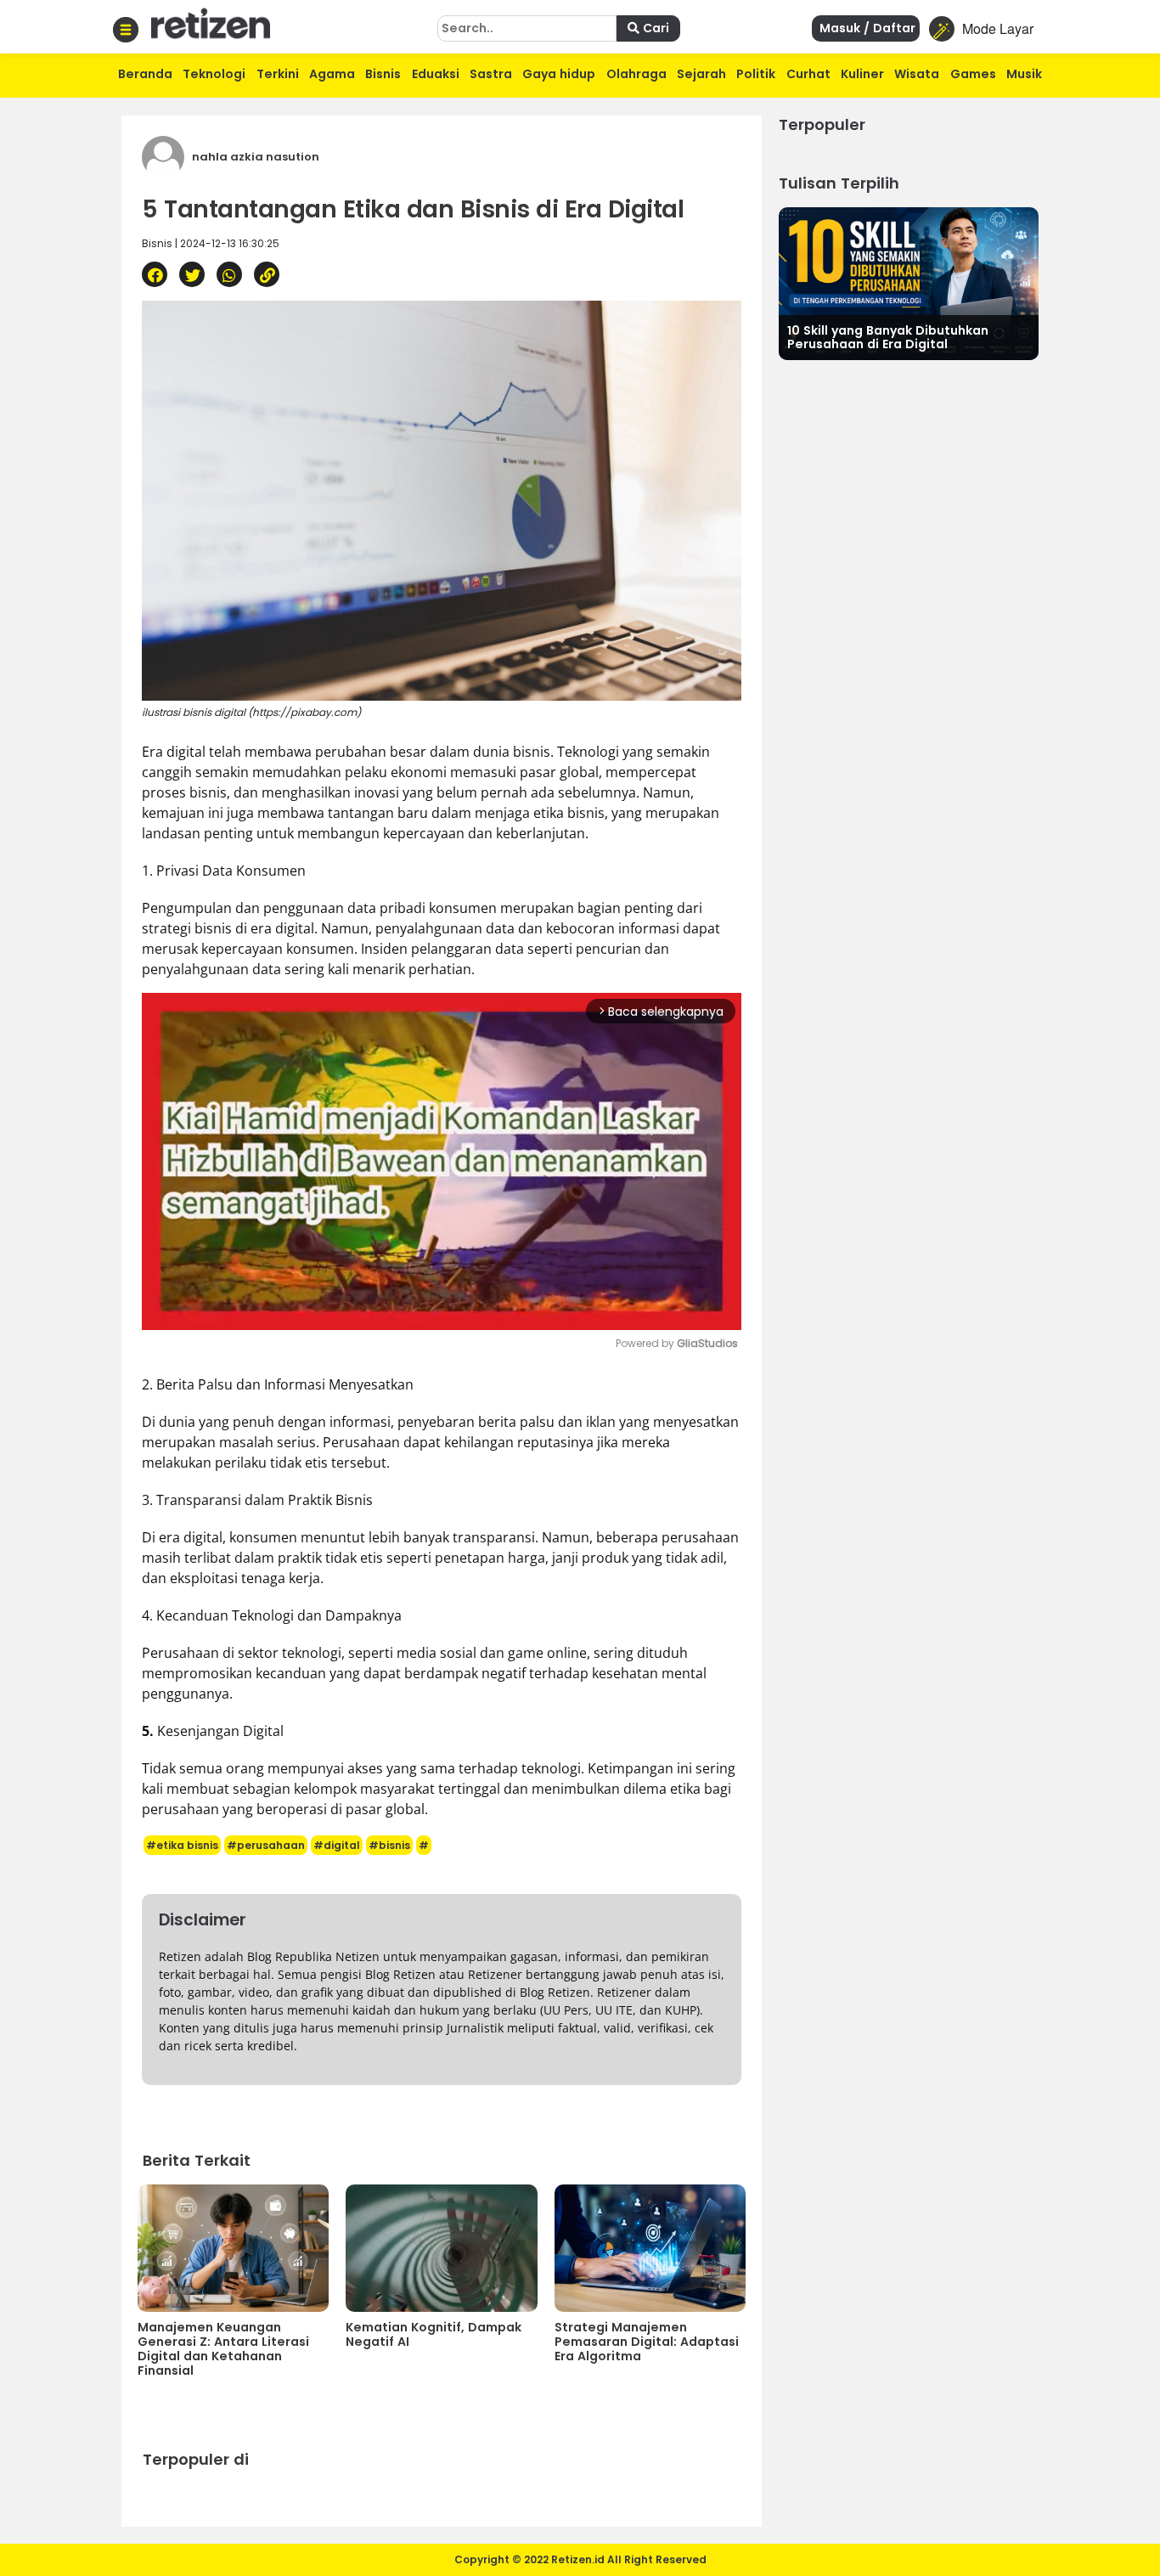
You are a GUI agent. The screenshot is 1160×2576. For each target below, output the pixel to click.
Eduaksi (436, 74)
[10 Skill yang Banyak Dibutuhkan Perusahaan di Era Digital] (909, 282)
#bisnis (389, 1845)
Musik (1024, 74)
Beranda (145, 74)
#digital (337, 1845)
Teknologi (214, 74)
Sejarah (701, 74)
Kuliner (862, 74)
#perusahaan (266, 1845)
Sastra (491, 74)
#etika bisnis (182, 1845)
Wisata (917, 74)
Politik (756, 74)
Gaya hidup (559, 74)
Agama (332, 74)
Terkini (278, 74)
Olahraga (636, 74)
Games (973, 74)
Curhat (808, 74)
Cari (654, 28)
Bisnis (383, 74)
